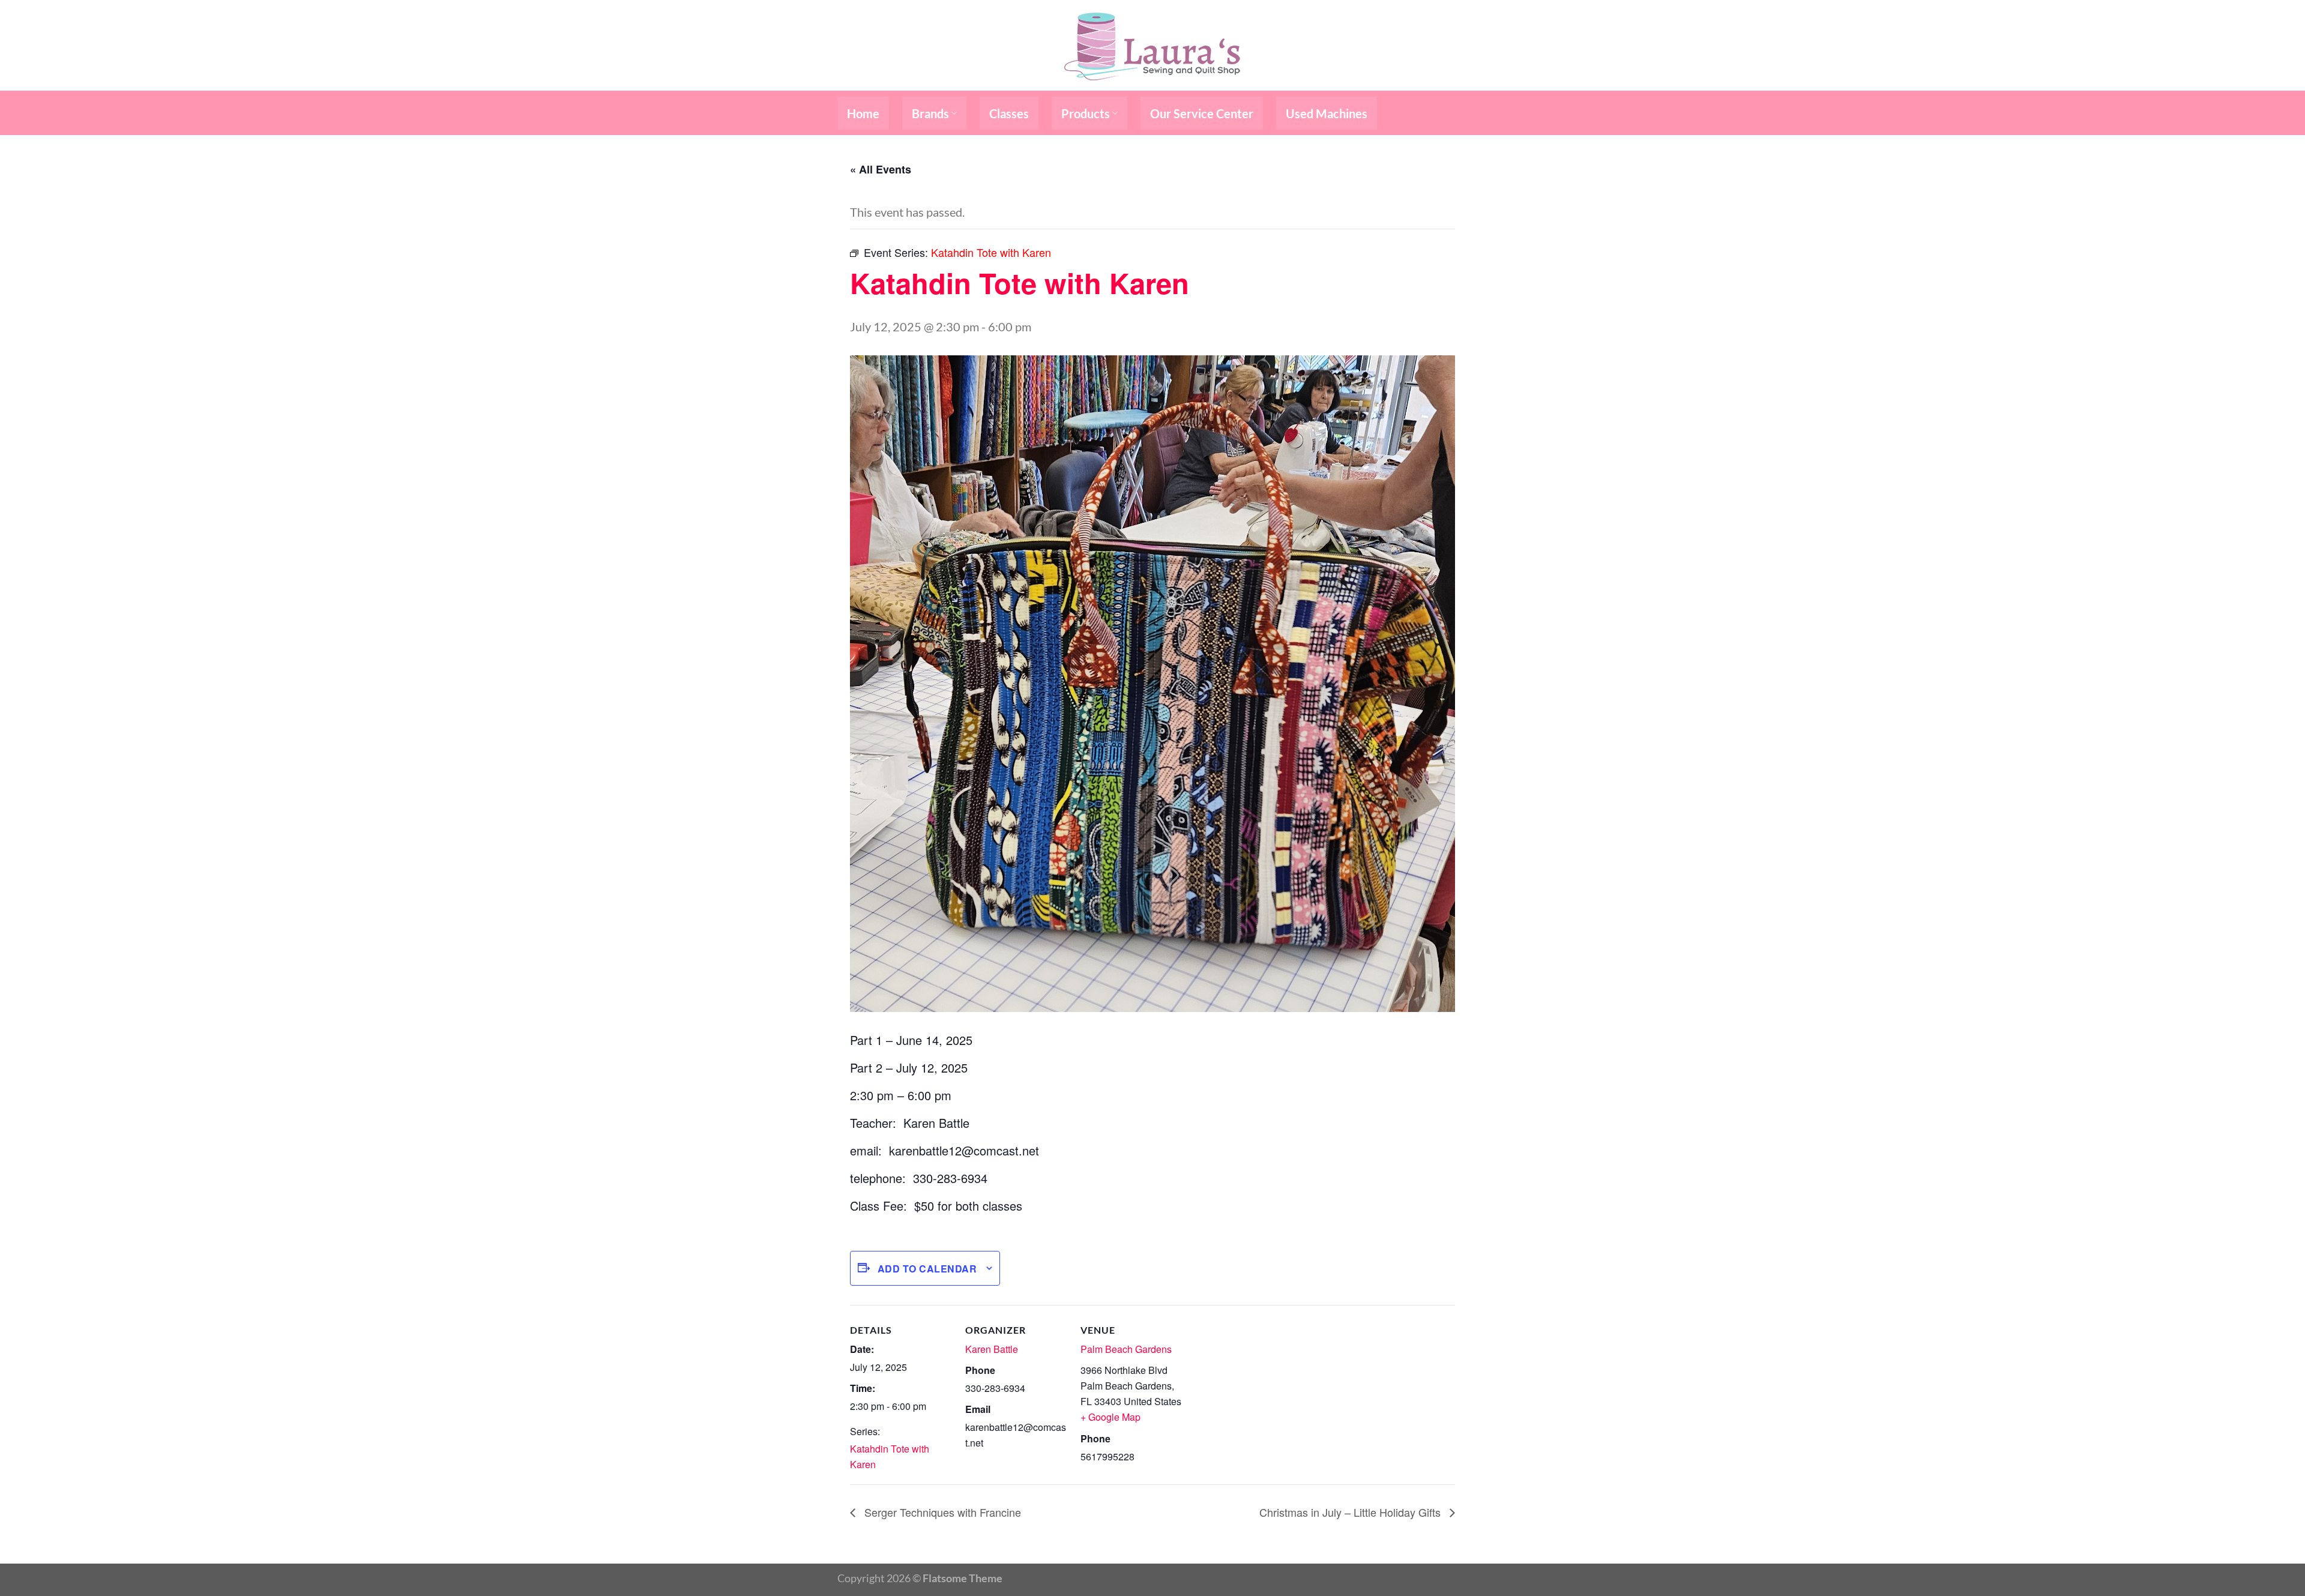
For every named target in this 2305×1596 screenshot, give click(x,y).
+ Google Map (1110, 1417)
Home (863, 113)
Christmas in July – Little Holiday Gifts (1351, 1512)
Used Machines (1327, 113)
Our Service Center (1202, 113)
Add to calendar (927, 1269)
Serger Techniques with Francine (941, 1512)
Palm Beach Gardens (1126, 1349)
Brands (930, 113)
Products (1086, 113)
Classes (1009, 113)
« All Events (881, 169)
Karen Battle (992, 1349)
